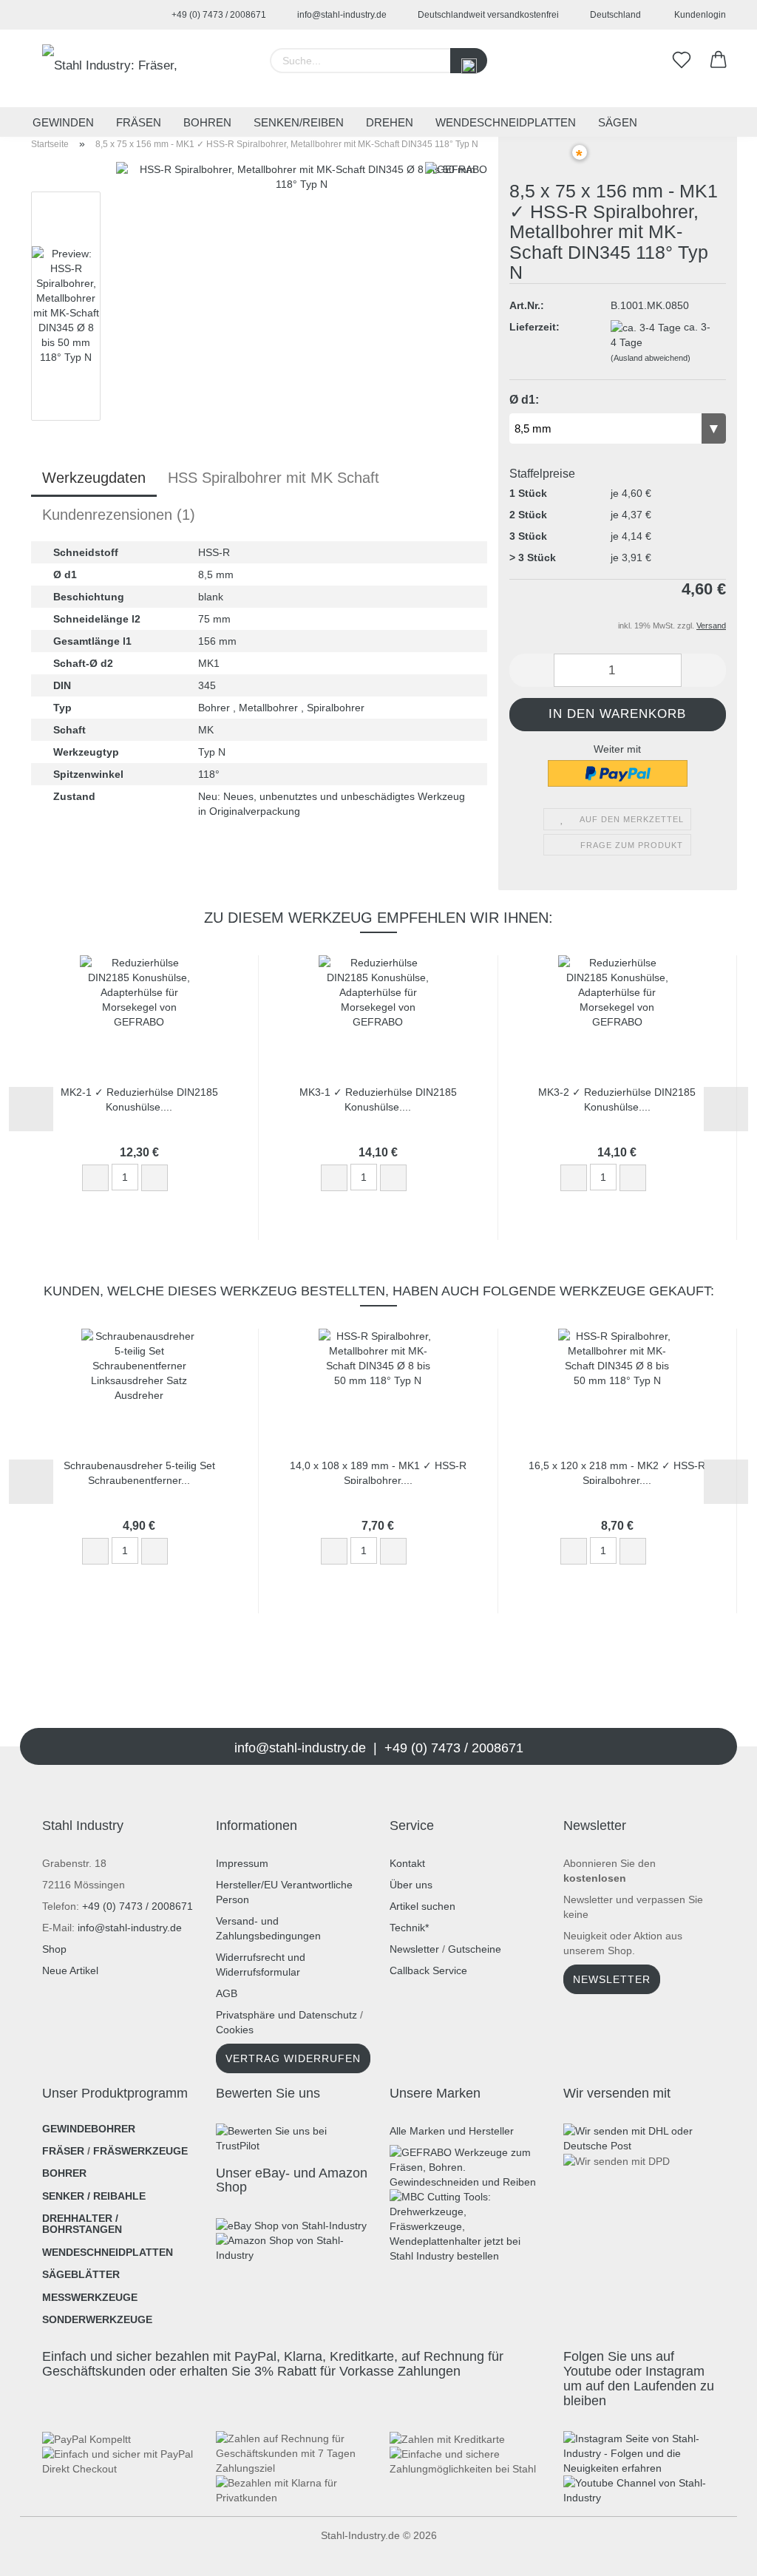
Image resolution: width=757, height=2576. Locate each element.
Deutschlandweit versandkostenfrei (487, 15)
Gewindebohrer (89, 2129)
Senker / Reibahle (94, 2196)
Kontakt (407, 1863)
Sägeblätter (81, 2274)
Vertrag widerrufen (293, 2058)
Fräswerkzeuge (140, 2151)
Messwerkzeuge (90, 2297)
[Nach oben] (41, 2554)
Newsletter (414, 1949)
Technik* (409, 1928)
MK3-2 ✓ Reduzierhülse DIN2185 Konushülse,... (617, 1098)
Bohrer (64, 2173)
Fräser (63, 2151)
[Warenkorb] (719, 61)
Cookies (235, 2030)
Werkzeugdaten (94, 478)
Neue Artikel (70, 1970)
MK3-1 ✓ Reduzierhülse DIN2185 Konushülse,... (378, 1098)
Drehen (390, 122)
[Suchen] (469, 61)
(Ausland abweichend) (651, 358)
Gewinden (63, 122)
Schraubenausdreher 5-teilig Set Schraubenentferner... (139, 1472)
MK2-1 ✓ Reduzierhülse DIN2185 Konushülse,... (139, 1098)
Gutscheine (475, 1949)
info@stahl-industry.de (341, 15)
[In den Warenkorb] (189, 1179)
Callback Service (428, 1970)
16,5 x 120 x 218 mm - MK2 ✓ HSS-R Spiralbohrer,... (617, 1472)
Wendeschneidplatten (506, 122)
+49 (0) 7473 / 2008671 (218, 15)
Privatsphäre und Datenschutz (286, 2015)
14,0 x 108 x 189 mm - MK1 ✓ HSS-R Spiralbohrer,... (378, 1472)
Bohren (207, 122)
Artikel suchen (422, 1906)
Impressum (242, 1863)
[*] (539, 160)
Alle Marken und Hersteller (452, 2131)
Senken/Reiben (299, 122)
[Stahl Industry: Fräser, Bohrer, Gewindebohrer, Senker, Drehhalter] (118, 68)
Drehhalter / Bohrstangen (82, 2224)
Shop (54, 1949)
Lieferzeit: (534, 327)
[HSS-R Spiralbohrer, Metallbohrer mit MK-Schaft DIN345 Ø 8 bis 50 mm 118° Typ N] (302, 347)
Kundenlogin (698, 15)
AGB (227, 1993)
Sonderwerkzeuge (97, 2319)
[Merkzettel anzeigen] (682, 61)
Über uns (411, 1885)
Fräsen (139, 122)
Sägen (618, 122)
